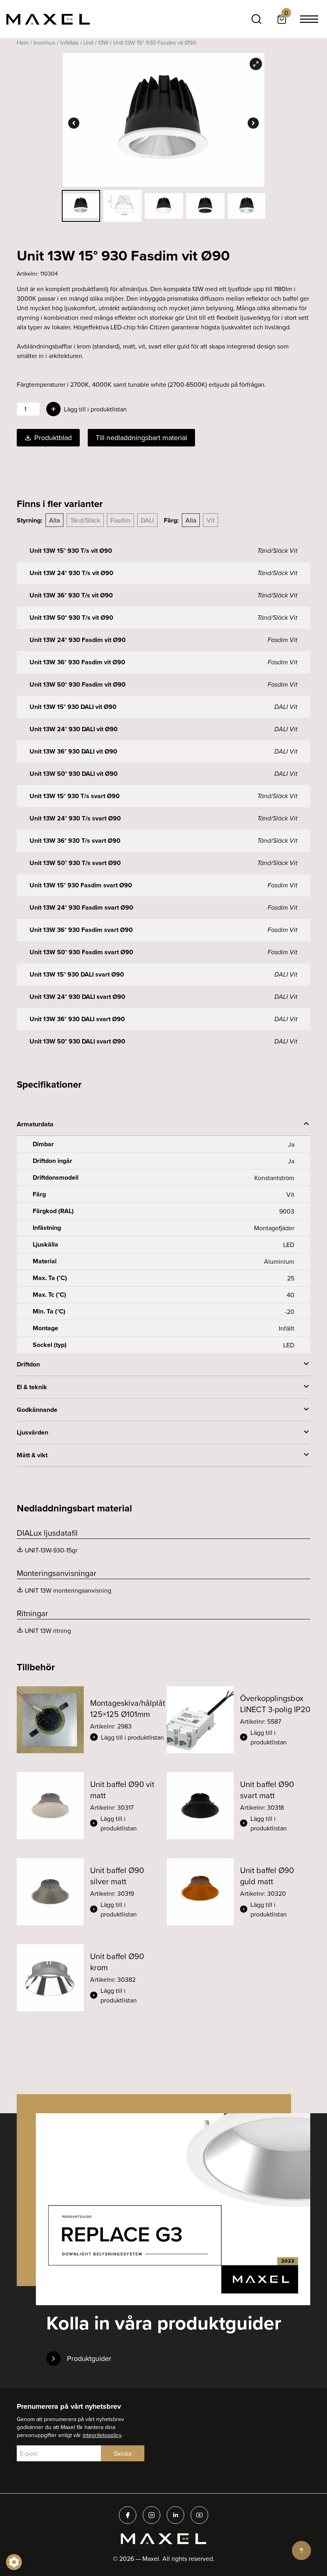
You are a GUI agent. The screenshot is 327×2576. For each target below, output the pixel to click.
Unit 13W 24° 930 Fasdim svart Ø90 (81, 907)
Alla (54, 520)
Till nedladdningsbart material (141, 437)
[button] (128, 1737)
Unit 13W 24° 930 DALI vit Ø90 (74, 729)
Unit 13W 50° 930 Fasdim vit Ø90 (78, 684)
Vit (211, 520)
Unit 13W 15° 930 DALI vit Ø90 (73, 707)
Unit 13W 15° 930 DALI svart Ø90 (77, 974)
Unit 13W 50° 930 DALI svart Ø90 (77, 1041)
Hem (23, 42)
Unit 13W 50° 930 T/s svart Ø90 (75, 863)
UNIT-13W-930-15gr (51, 1550)
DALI (147, 520)
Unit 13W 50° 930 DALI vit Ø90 (74, 774)
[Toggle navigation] (309, 19)
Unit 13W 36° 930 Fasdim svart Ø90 (81, 930)
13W (103, 42)
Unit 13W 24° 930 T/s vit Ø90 (71, 573)
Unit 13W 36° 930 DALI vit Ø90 (73, 751)
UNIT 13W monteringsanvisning (68, 1590)
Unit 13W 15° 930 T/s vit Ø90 (71, 551)
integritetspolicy (102, 2435)
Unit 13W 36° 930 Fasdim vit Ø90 (77, 662)
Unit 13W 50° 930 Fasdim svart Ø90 (81, 952)
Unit (88, 42)
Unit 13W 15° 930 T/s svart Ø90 (75, 796)
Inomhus (44, 42)
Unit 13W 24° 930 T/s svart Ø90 (75, 818)
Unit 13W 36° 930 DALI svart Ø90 (77, 1019)
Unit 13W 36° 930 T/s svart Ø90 (75, 841)
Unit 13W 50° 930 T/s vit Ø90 (71, 618)
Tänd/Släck (85, 520)
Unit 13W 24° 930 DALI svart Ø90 (77, 997)
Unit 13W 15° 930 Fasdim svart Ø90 (81, 885)
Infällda (69, 42)
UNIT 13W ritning (48, 1631)
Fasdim (120, 520)
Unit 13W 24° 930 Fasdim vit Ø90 (78, 640)
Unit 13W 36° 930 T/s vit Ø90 (71, 595)
